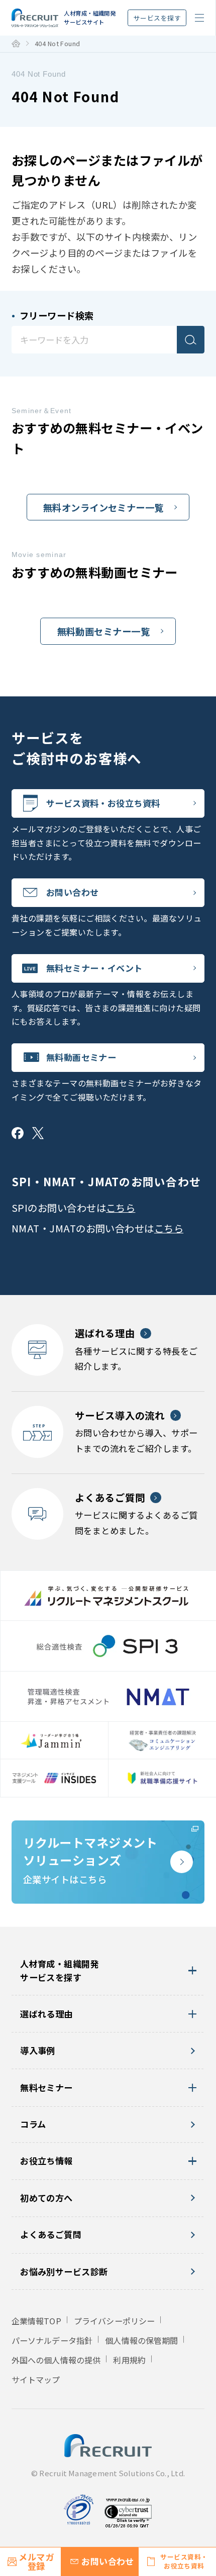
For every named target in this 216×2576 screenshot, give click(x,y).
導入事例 (38, 2050)
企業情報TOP (36, 2321)
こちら (121, 1208)
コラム (33, 2124)
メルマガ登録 (36, 2561)
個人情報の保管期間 (141, 2340)
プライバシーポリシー (114, 2321)
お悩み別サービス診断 (64, 2271)
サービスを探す (157, 18)
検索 (191, 340)
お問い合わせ (73, 892)
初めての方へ (46, 2198)
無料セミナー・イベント (94, 968)
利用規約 (129, 2360)
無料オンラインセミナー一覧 (103, 507)
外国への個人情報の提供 (56, 2360)
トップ (16, 43)
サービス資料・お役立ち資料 (103, 803)
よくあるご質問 (51, 2234)
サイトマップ (36, 2379)
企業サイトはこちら (90, 1860)
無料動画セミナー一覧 (104, 631)
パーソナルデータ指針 (52, 2340)
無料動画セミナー (81, 1057)
